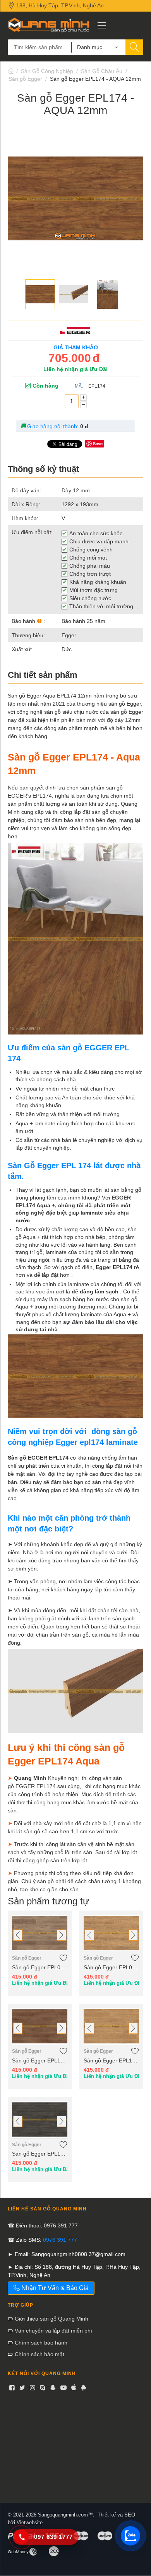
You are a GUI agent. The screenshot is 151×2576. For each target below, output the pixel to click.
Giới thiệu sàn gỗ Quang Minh (51, 2319)
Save (98, 443)
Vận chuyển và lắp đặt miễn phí (53, 2331)
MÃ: (79, 386)
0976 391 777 (60, 2240)
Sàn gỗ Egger (25, 79)
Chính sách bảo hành (40, 2343)
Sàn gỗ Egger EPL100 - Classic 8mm (40, 2060)
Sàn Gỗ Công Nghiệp (47, 71)
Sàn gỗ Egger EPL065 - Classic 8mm (40, 1967)
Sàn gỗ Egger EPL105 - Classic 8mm (111, 2060)
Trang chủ (11, 71)
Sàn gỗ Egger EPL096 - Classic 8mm (111, 1967)
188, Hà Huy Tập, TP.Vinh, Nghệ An (59, 5)
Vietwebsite (30, 2522)
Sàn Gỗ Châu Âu (102, 71)
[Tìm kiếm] (134, 47)
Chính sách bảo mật (39, 2354)
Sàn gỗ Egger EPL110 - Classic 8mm (40, 2154)
